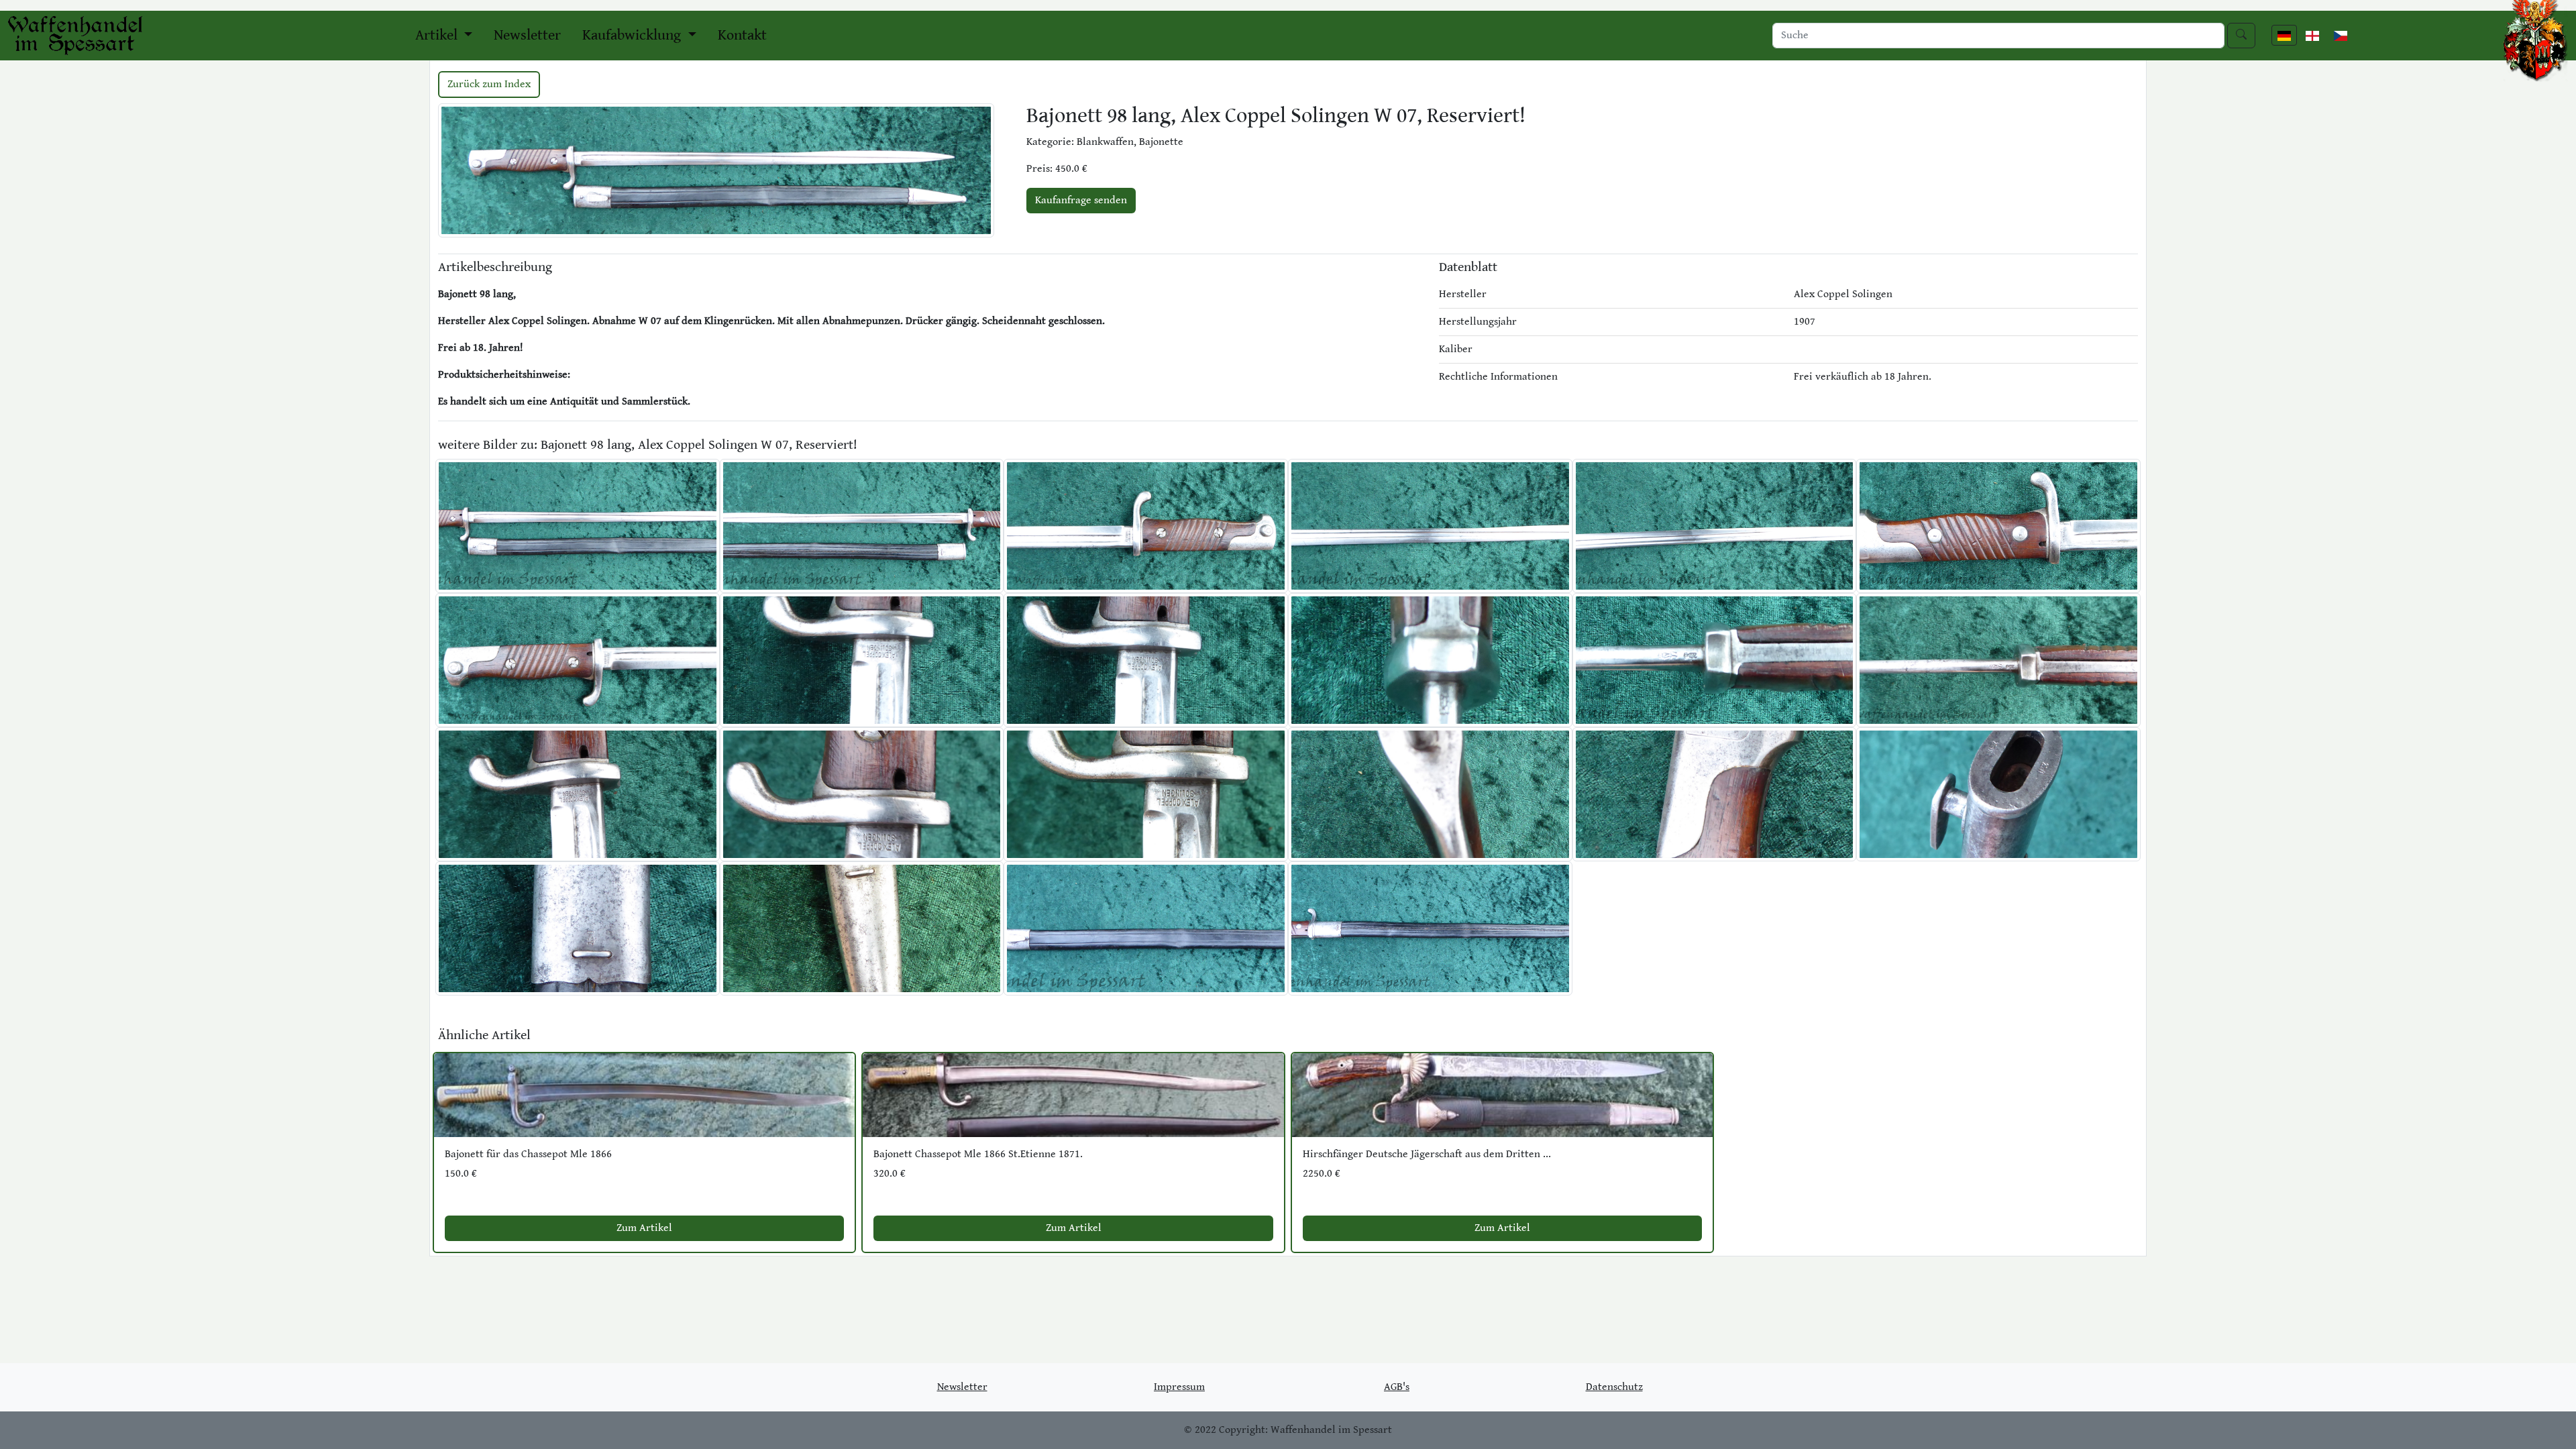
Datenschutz (1614, 1387)
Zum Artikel (644, 1228)
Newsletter (527, 35)
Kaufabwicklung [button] (633, 35)
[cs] (2341, 35)
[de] (2284, 35)
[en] (2312, 35)
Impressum (1179, 1387)
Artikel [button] (438, 35)
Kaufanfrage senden (1081, 200)
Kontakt (742, 35)
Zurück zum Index (489, 84)
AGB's (1397, 1387)
